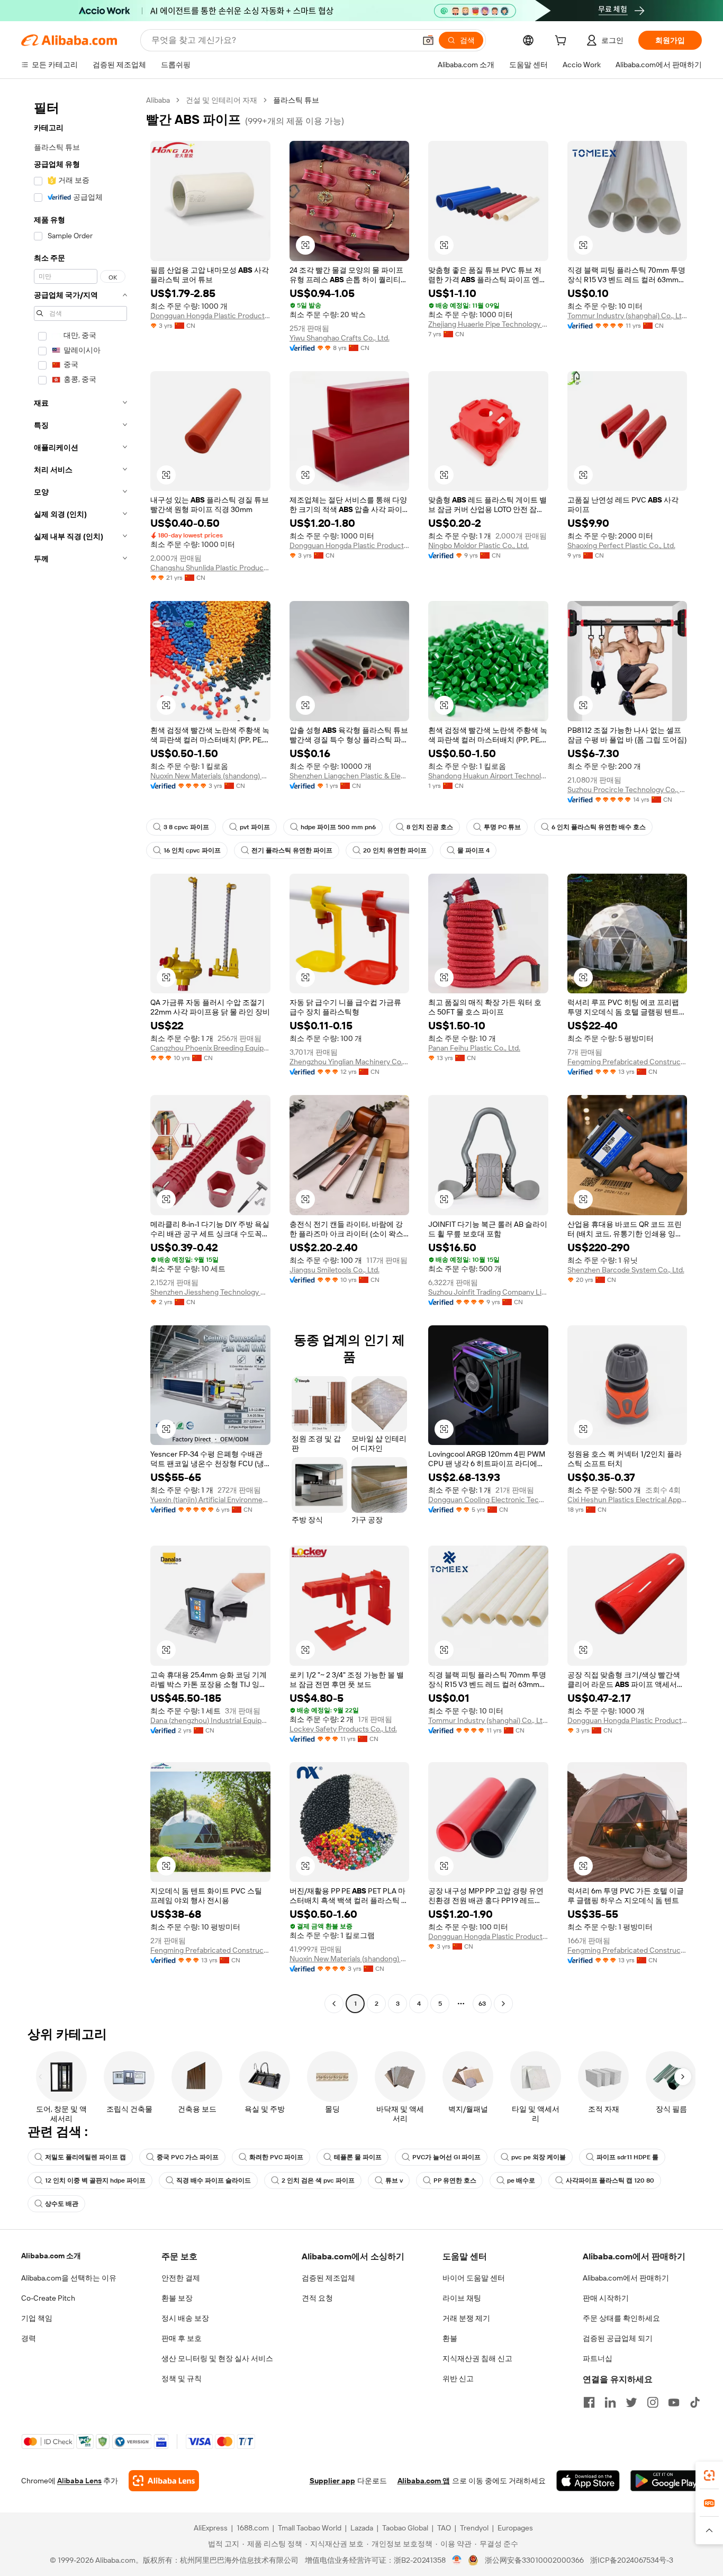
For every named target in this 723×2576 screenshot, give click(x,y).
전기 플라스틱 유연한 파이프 (292, 850)
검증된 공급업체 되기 (618, 2338)
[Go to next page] (503, 2004)
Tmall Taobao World (310, 2528)
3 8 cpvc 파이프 (186, 827)
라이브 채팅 (462, 2298)
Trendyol (474, 2528)
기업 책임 (37, 2318)
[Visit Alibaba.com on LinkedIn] (610, 2402)
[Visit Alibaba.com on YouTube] (674, 2402)
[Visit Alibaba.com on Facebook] (589, 2402)
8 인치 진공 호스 (430, 827)
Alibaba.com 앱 (424, 2481)
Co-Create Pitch (48, 2298)
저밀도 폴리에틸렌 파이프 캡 (85, 2157)
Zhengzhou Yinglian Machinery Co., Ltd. (350, 1062)
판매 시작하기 (606, 2298)
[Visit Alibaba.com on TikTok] (695, 2402)
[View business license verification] (457, 2560)
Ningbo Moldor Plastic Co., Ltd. (478, 545)
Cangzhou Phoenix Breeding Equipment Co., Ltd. (210, 1048)
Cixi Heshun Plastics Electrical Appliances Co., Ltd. (627, 1500)
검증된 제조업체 (328, 2278)
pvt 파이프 (255, 827)
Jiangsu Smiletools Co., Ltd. (335, 1270)
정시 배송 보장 (185, 2318)
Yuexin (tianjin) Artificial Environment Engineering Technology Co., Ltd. (210, 1500)
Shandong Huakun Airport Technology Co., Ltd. (488, 776)
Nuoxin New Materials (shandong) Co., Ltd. (210, 776)
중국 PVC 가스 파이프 (188, 2157)
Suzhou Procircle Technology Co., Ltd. (627, 789)
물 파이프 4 (473, 850)
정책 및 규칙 (182, 2378)
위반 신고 (458, 2378)
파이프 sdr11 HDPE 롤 (627, 2157)
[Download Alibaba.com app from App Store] (588, 2481)
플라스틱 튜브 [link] (296, 100)
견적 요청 (317, 2298)
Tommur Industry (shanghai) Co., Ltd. (627, 316)
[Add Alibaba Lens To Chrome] (164, 2481)
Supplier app (332, 2481)
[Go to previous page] (334, 2004)
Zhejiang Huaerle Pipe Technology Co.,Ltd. (488, 324)
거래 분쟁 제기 (466, 2318)
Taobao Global (405, 2528)
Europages (515, 2528)
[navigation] (80, 1053)
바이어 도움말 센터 (474, 2278)
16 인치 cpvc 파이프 (192, 850)
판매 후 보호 (182, 2338)
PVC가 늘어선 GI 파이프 (446, 2157)
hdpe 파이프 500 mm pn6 (338, 827)
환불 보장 (177, 2298)
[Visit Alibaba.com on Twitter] (631, 2402)
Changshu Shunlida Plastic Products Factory (210, 568)
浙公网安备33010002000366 (534, 2560)
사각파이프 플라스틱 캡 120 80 (610, 2180)
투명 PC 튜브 (502, 827)
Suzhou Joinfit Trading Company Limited (488, 1292)
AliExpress (211, 2528)
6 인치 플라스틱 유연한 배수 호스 (599, 827)
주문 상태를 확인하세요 (621, 2318)
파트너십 (598, 2358)
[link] (709, 2475)
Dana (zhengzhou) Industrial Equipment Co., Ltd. (210, 1720)
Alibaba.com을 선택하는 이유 (69, 2278)
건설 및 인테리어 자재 (222, 100)
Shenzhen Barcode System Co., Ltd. (626, 1270)
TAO (444, 2528)
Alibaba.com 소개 (51, 2256)
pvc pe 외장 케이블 (539, 2157)
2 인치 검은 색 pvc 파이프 (318, 2180)
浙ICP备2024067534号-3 (632, 2560)
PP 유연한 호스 (455, 2180)
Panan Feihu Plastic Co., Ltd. (474, 1048)
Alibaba (158, 100)
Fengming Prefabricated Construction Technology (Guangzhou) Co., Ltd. (627, 1062)
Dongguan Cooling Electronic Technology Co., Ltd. (488, 1500)
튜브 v (394, 2180)
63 (482, 2004)
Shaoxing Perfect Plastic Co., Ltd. (621, 545)
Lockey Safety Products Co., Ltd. (343, 1729)
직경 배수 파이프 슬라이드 (214, 2180)
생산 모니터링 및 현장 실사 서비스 (217, 2358)
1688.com (253, 2528)
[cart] (563, 42)
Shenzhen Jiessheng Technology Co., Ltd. (210, 1292)
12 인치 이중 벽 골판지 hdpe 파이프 (95, 2180)
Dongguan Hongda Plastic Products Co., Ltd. (210, 316)
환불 (450, 2338)
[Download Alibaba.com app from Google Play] (666, 2481)
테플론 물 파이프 (358, 2157)
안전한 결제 (181, 2278)
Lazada (362, 2528)
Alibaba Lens (79, 2481)
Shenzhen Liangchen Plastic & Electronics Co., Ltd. (350, 776)
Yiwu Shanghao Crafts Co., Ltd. (340, 338)
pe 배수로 (521, 2180)
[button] (428, 40)
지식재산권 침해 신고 (477, 2358)
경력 (29, 2338)
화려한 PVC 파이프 (276, 2157)
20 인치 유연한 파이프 (395, 850)
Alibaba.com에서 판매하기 (626, 2278)
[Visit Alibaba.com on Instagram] (653, 2402)
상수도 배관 (62, 2204)
